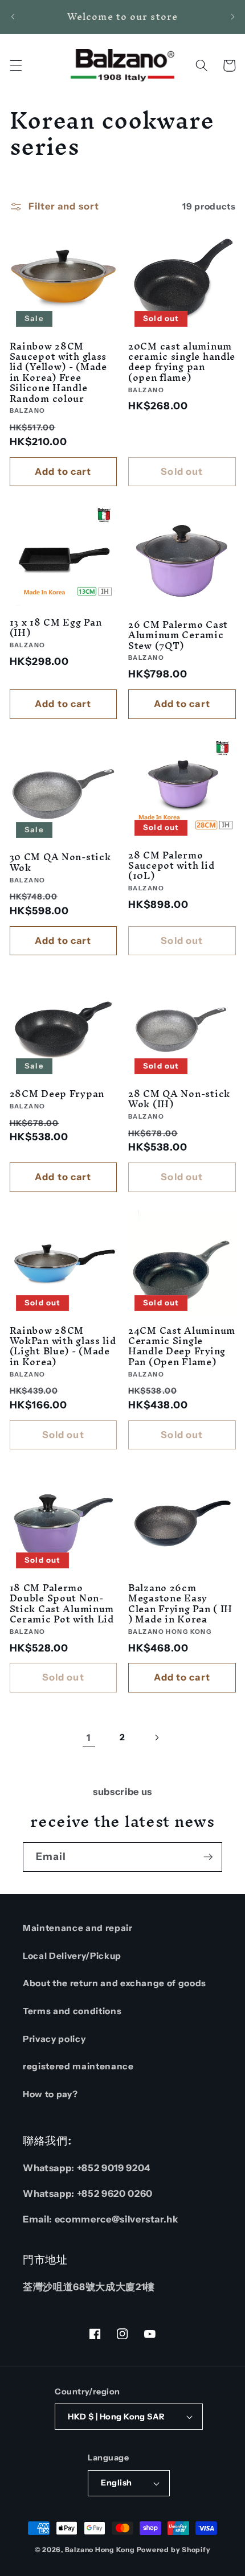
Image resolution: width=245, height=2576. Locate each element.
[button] (15, 65)
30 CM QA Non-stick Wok (60, 862)
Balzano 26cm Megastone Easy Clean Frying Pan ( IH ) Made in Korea (180, 1603)
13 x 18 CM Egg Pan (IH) (56, 628)
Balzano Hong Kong (100, 2550)
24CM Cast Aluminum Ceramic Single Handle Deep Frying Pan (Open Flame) (182, 1346)
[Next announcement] (232, 17)
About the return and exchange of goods (115, 1983)
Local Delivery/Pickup (72, 1956)
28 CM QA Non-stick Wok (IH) (179, 1099)
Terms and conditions (72, 2011)
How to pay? (50, 2094)
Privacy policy (54, 2039)
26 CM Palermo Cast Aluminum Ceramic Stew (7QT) (178, 635)
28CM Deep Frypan (57, 1094)
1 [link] (89, 1737)
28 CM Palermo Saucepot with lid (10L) (171, 866)
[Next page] (156, 1737)
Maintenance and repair (78, 1928)
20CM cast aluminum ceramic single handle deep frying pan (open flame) (182, 362)
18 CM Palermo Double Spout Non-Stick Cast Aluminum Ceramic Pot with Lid (62, 1603)
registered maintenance (78, 2066)
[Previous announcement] (13, 17)
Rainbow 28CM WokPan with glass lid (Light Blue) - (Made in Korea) (63, 1346)
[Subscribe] (208, 1857)
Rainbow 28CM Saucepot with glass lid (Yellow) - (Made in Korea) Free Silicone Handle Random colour (58, 372)
